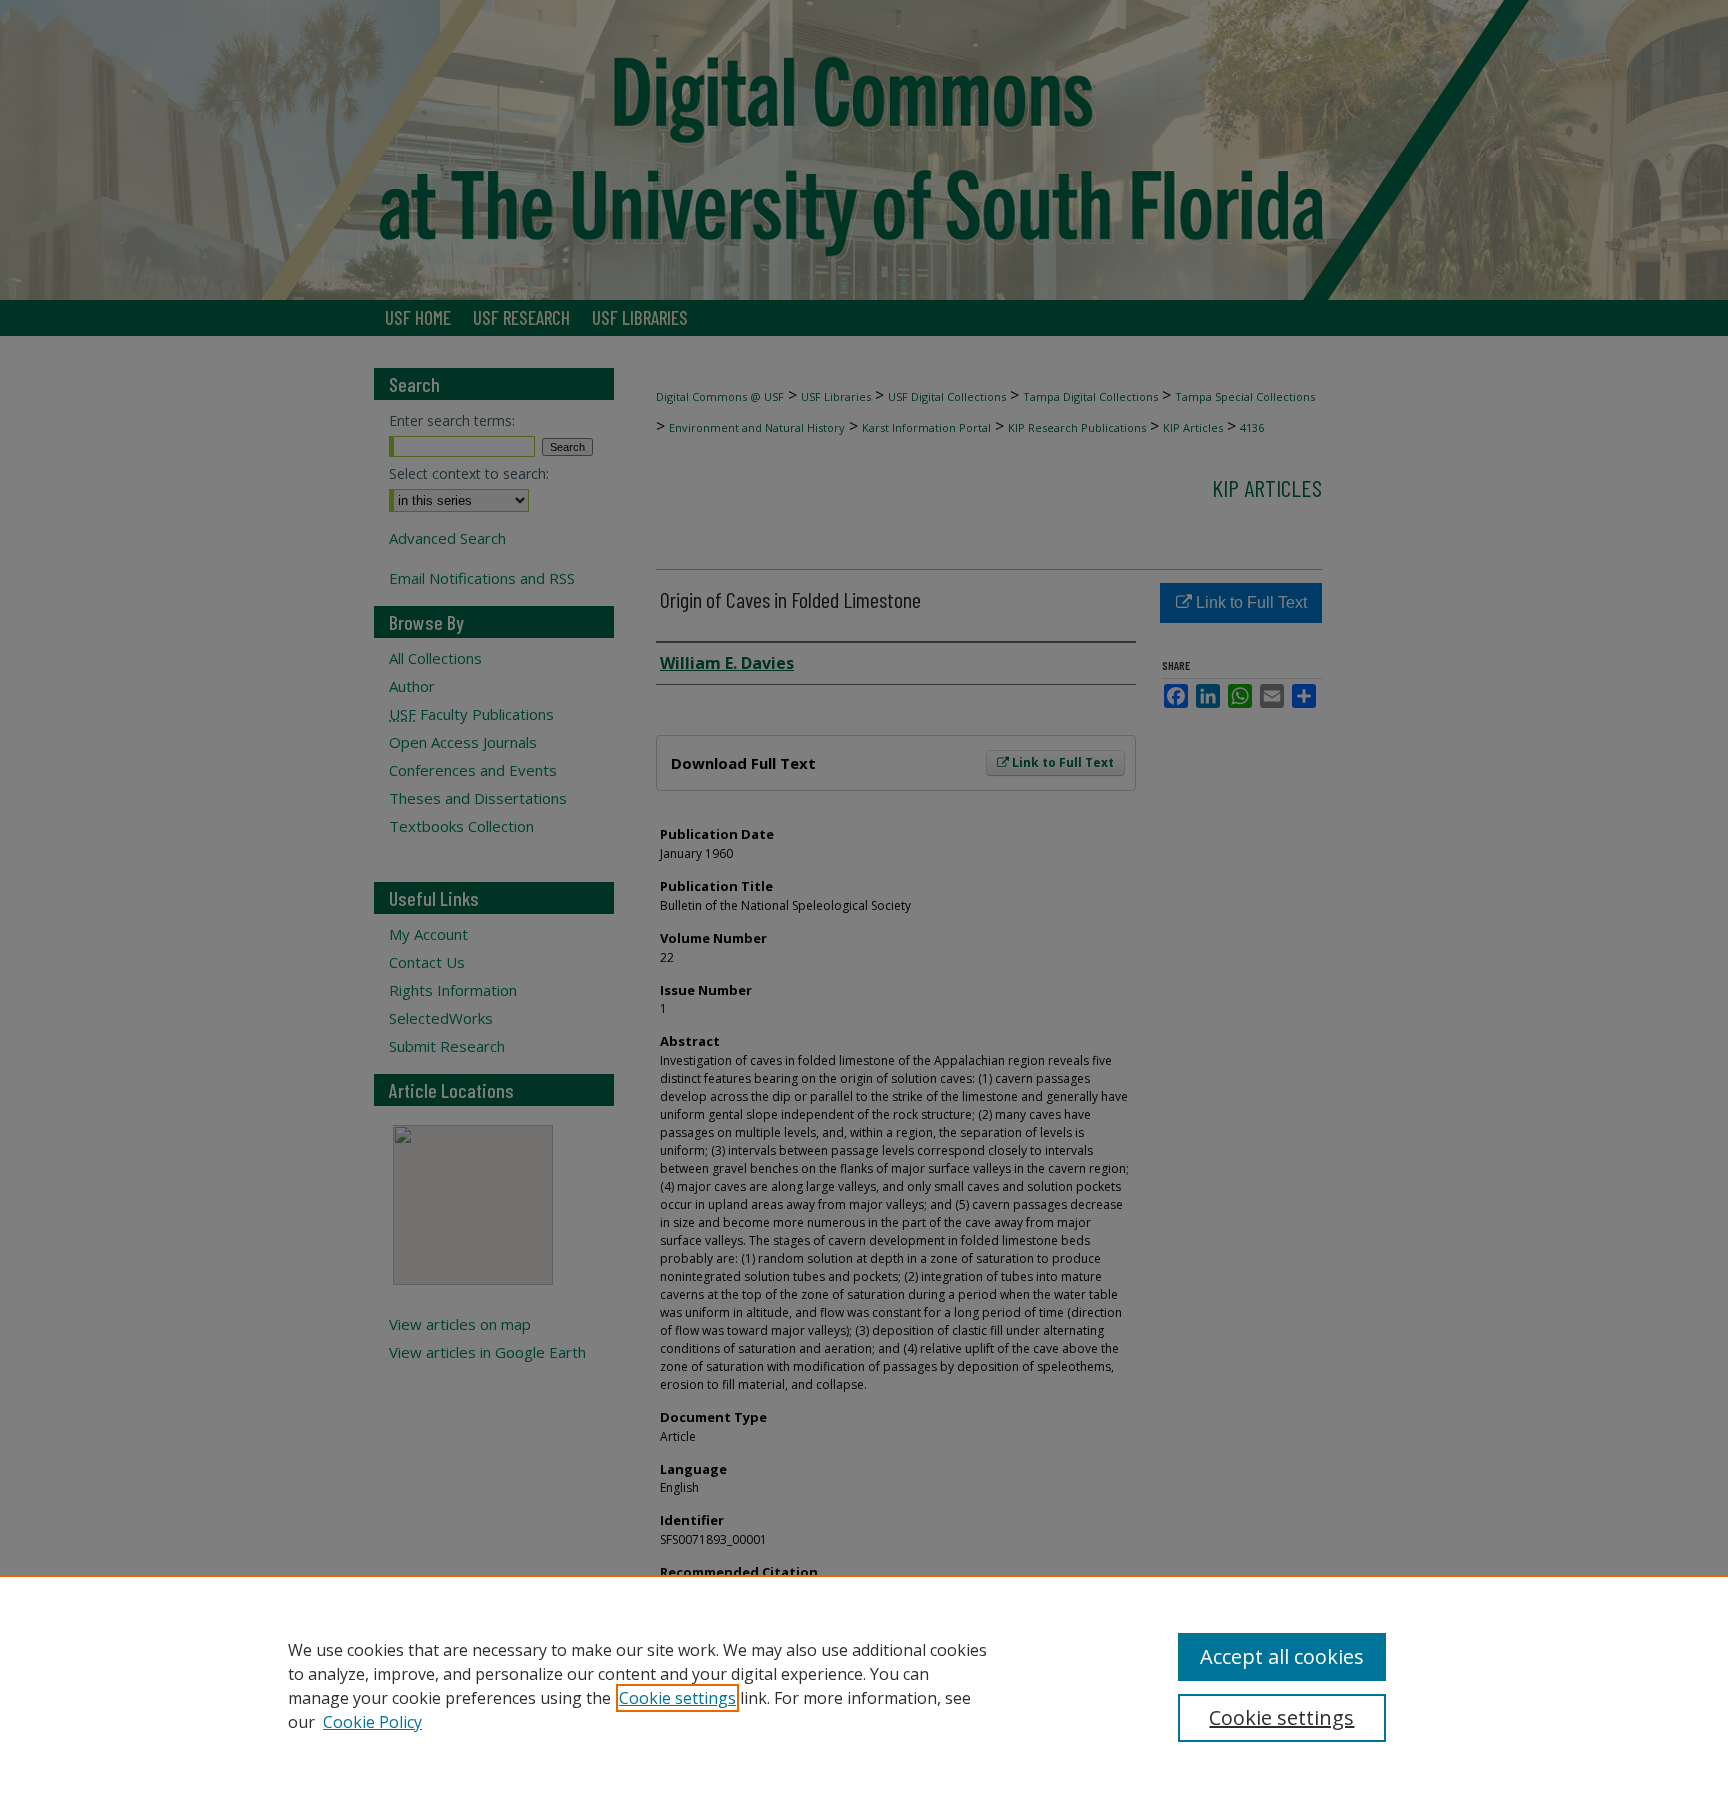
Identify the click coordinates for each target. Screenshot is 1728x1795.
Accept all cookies (1282, 1656)
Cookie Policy (372, 1722)
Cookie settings (677, 1698)
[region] (864, 1685)
